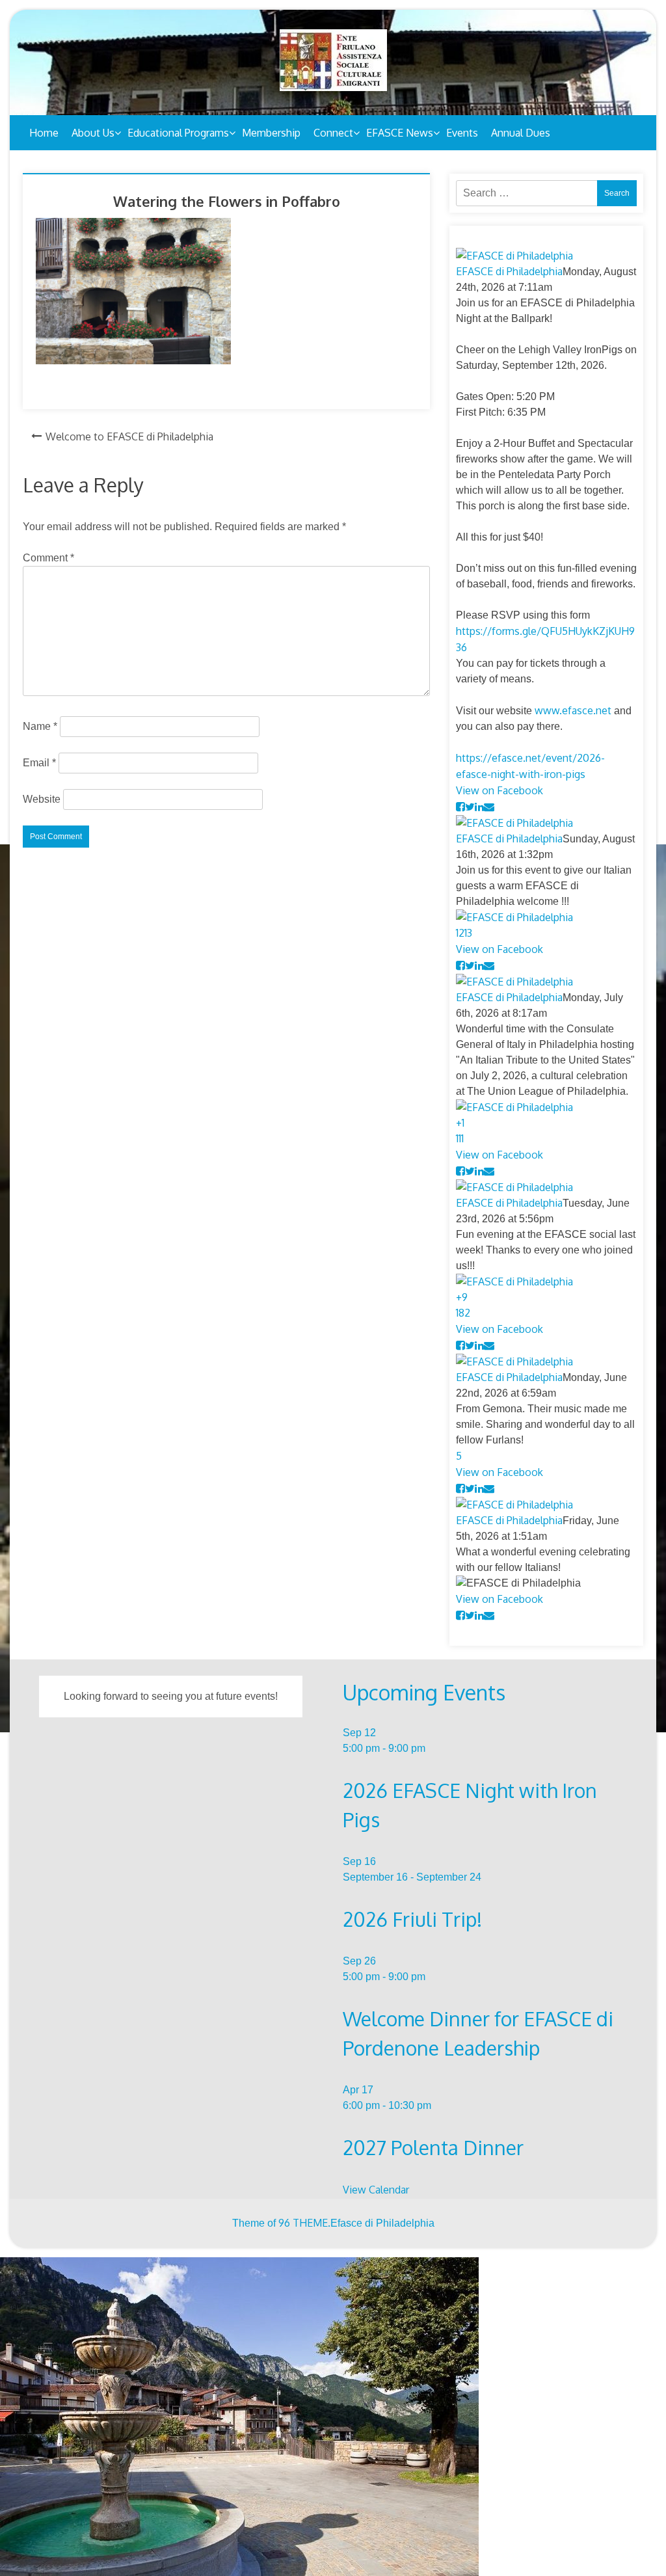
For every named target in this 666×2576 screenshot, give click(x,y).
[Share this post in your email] (489, 807)
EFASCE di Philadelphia (509, 271)
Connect (333, 133)
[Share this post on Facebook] (460, 807)
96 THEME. (304, 2223)
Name (40, 726)
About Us (93, 133)
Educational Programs (178, 133)
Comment (48, 558)
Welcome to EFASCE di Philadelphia (129, 436)
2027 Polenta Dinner (433, 2147)
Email (39, 763)
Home (44, 133)
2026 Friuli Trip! (412, 1919)
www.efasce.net (573, 710)
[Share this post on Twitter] (470, 807)
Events (462, 133)
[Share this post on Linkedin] (479, 807)
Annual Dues (521, 133)
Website (42, 799)
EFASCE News (400, 133)
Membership (271, 133)
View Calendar (376, 2190)
